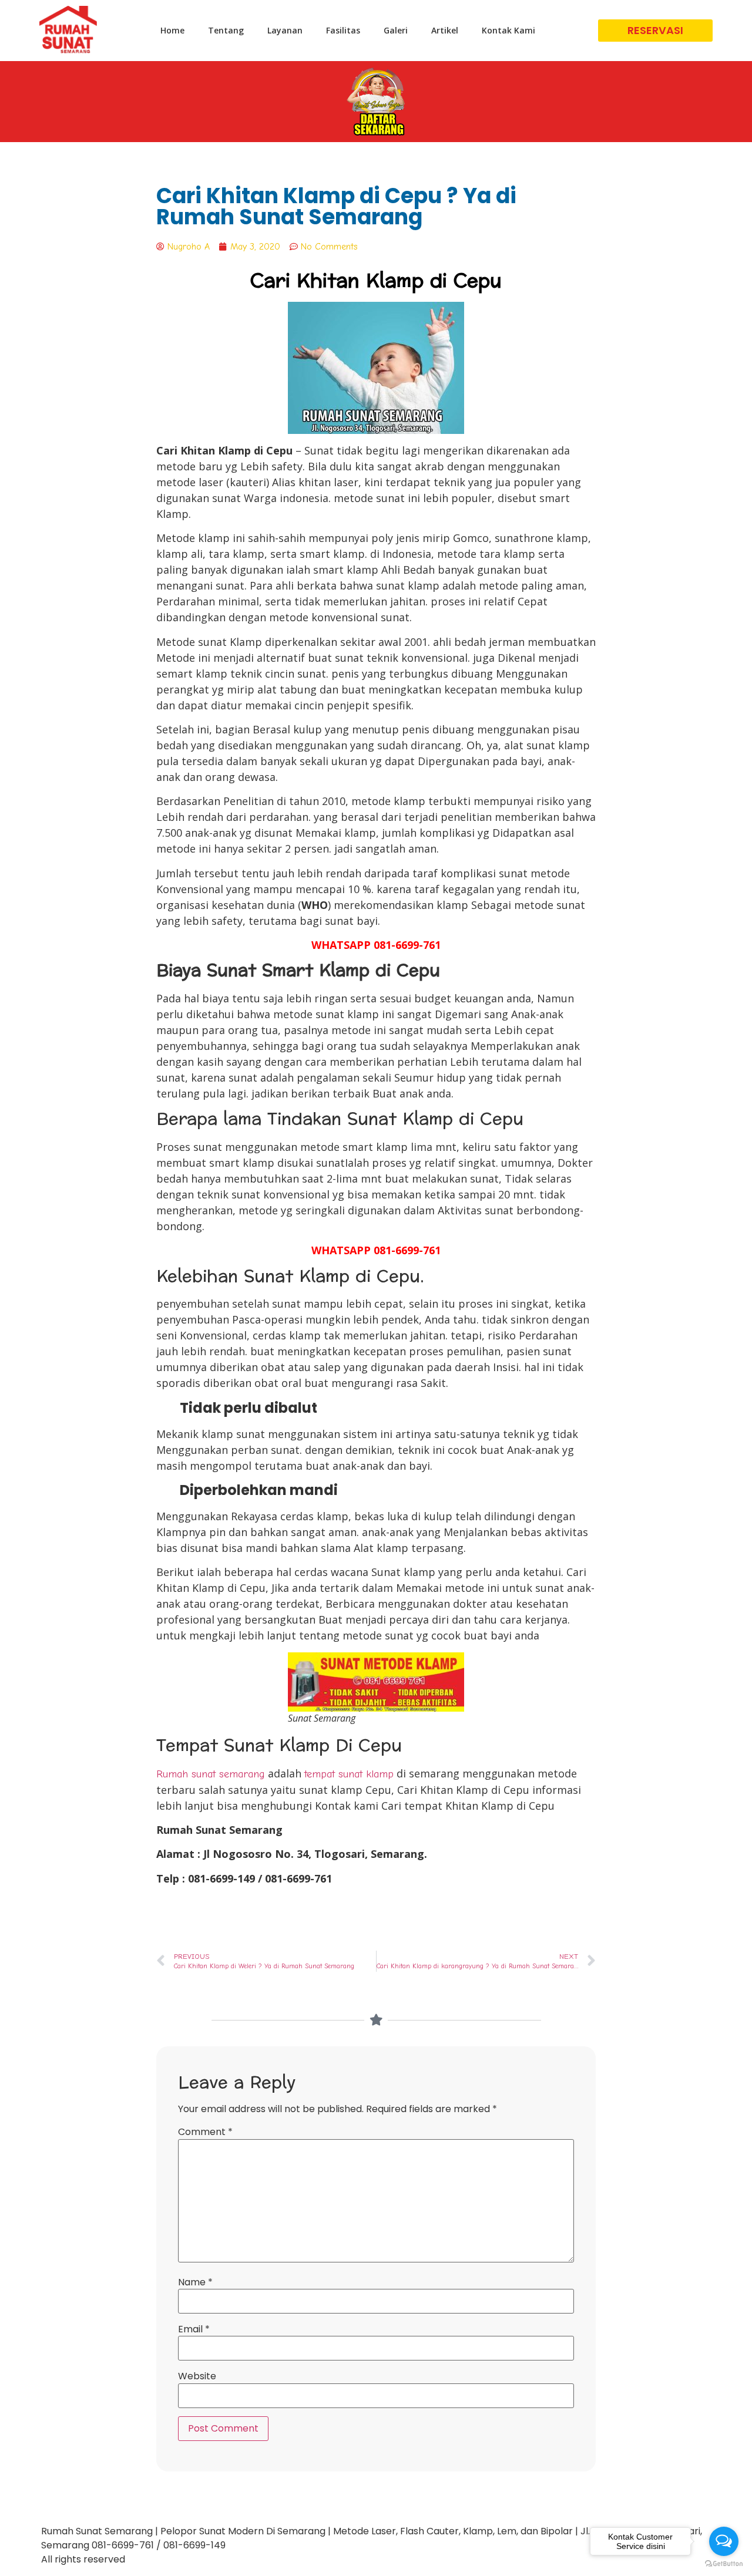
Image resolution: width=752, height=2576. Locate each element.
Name (195, 2282)
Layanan (285, 30)
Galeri (396, 30)
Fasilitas (343, 30)
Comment (205, 2132)
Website (197, 2376)
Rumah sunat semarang (211, 1774)
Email (194, 2329)
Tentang (226, 30)
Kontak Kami (508, 30)
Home (172, 30)
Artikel (445, 30)
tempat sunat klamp (349, 1774)
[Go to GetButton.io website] (724, 2564)
